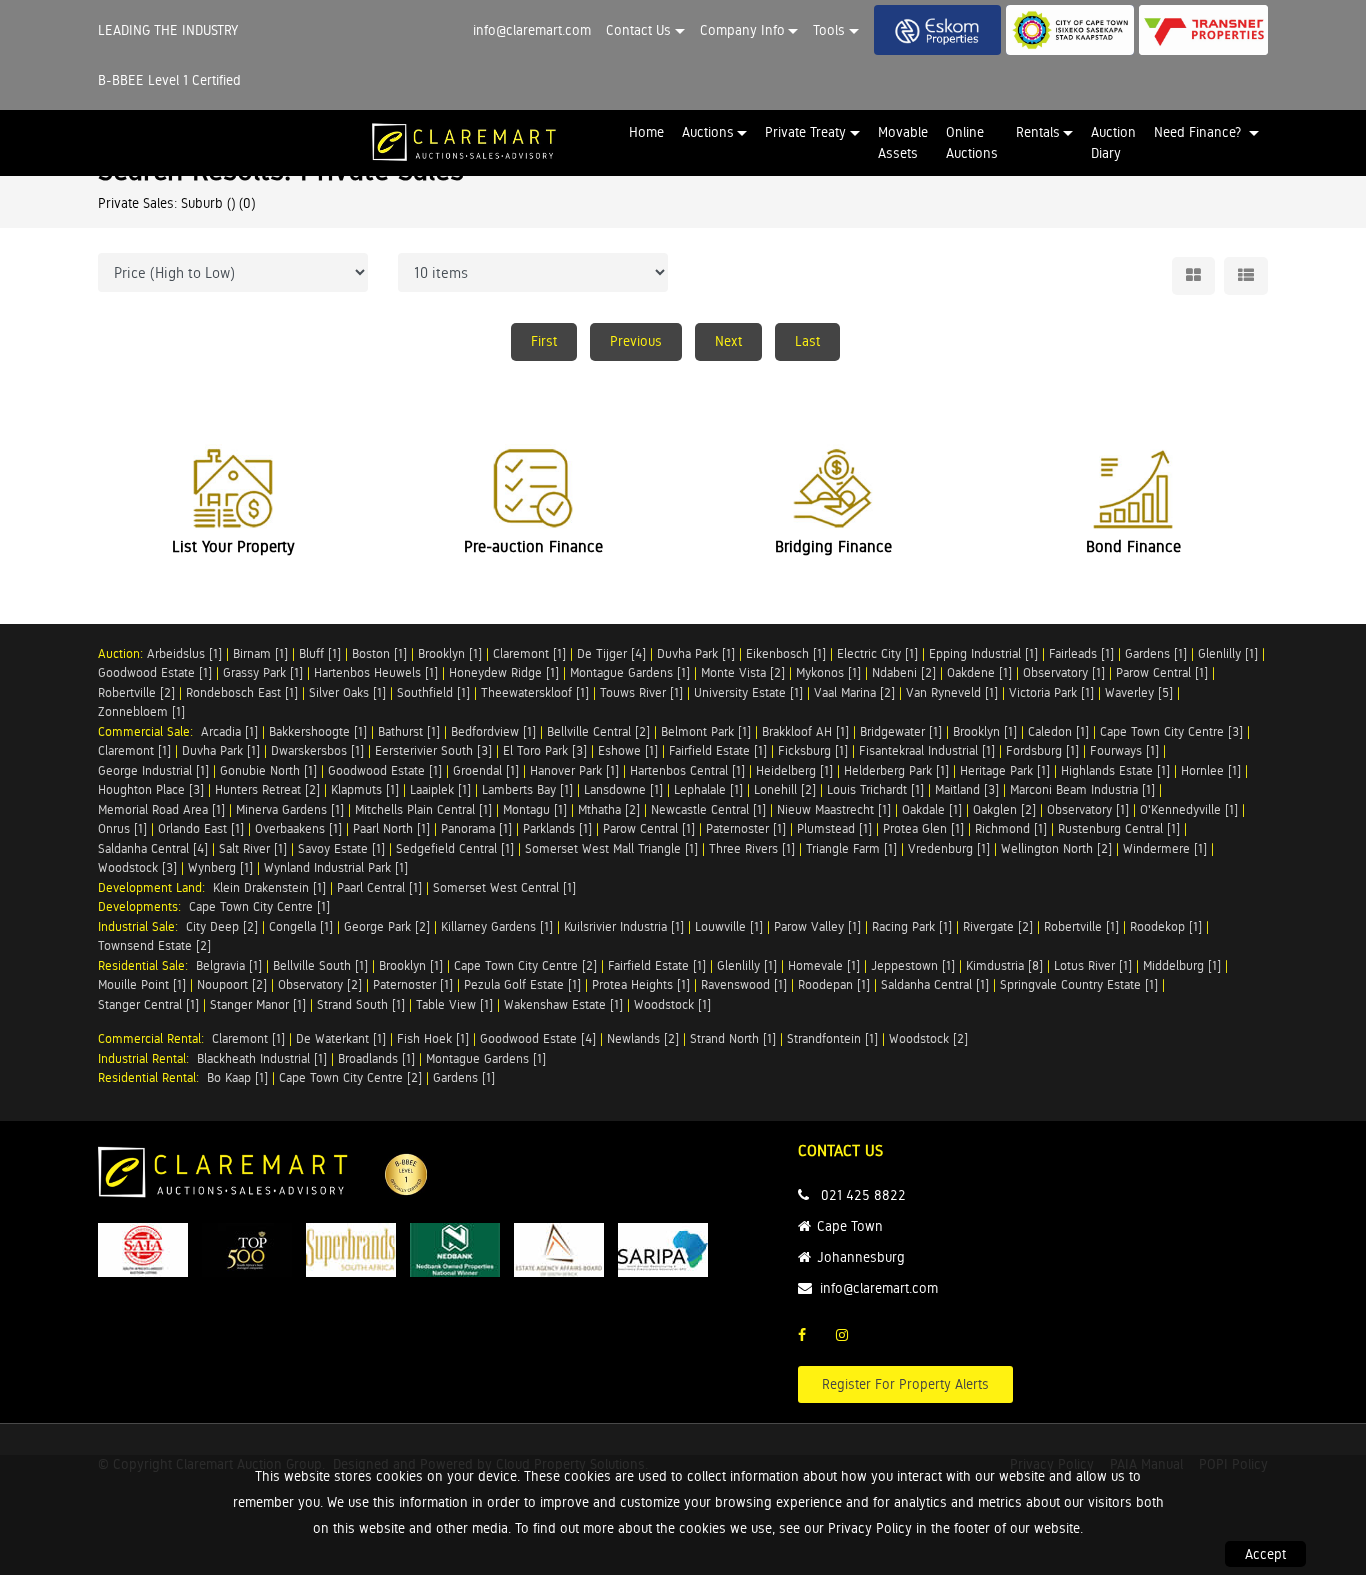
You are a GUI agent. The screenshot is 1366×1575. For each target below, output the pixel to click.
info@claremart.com (532, 30)
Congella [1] (301, 926)
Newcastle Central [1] (708, 809)
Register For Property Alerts (905, 1384)
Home (646, 132)
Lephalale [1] (708, 789)
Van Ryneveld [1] (952, 692)
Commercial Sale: (149, 731)
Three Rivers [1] (752, 848)
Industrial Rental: (147, 1058)
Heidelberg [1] (794, 770)
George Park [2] (387, 926)
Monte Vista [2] (743, 672)
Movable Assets (903, 142)
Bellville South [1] (320, 965)
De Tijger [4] (611, 653)
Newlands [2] (643, 1038)
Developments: (143, 906)
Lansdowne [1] (623, 789)
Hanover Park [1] (574, 770)
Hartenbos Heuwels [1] (376, 672)
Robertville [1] (1081, 926)
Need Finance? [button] (1199, 132)
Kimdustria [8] (1004, 965)
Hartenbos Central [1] (687, 770)
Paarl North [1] (391, 828)
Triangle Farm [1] (851, 848)
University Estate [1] (748, 692)
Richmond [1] (1011, 828)
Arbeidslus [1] (184, 653)
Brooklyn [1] (450, 653)
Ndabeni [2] (904, 672)
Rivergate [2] (998, 926)
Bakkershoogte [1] (318, 731)
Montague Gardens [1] (630, 672)
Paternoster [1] (746, 828)
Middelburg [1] (1182, 965)
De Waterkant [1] (341, 1038)
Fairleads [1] (1081, 653)
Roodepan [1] (834, 984)
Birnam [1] (260, 653)
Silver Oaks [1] (347, 692)
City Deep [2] (222, 926)
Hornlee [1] (1211, 770)
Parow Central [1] (1162, 672)
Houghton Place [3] (151, 789)
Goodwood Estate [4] (538, 1038)
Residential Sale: (147, 965)
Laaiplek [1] (440, 789)
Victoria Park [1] (1051, 692)
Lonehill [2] (785, 789)
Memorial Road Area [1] (161, 809)
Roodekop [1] (1166, 926)
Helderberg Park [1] (896, 770)
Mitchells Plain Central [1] (423, 809)
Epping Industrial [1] (983, 653)
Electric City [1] (877, 653)
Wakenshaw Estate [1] (563, 1004)
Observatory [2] (320, 984)
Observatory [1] (1064, 672)
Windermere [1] (1165, 848)
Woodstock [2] (928, 1038)
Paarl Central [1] (379, 887)
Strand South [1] (361, 1004)
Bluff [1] (320, 653)
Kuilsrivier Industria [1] (624, 926)
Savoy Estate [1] (341, 848)
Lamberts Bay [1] (527, 789)
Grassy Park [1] (263, 672)
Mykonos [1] (828, 672)
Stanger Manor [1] (258, 1004)
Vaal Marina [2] (854, 692)
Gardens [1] (1156, 653)
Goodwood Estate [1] (155, 672)
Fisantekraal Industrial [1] (927, 750)
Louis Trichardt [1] (875, 789)
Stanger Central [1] (148, 1004)
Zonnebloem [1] (141, 711)
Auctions (708, 132)
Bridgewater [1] (901, 731)
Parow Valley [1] (817, 926)
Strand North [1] (733, 1038)
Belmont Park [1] (706, 731)
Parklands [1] (557, 828)
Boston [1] (379, 653)
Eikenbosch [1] (786, 653)
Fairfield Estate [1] (718, 750)
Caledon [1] (1058, 731)
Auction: (122, 653)
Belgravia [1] (229, 965)
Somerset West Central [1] (504, 887)
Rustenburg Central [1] (1119, 828)
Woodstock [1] (672, 1004)
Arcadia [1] (229, 731)
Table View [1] (454, 1004)
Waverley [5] (1139, 692)
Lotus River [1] (1093, 965)
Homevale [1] (824, 965)
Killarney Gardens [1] (497, 926)
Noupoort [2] (232, 984)
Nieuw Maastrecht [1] (834, 809)
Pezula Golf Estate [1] (522, 984)
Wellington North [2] (1056, 848)
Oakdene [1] (979, 672)
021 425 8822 (863, 1195)
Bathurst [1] (409, 731)
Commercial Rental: (155, 1038)
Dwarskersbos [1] (317, 750)
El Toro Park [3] (545, 750)
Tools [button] (829, 30)
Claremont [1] (529, 653)
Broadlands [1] (376, 1058)
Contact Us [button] (638, 30)
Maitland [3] (967, 789)
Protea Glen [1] (923, 828)
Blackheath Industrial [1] (262, 1058)
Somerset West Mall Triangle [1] (611, 848)
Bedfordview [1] (493, 731)
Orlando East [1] (201, 828)
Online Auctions (972, 142)
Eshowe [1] (628, 750)
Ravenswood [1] (744, 984)
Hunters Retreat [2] (267, 789)
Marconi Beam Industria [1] (1082, 789)
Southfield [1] (433, 692)
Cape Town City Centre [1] (259, 906)
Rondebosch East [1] (242, 692)
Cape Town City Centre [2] (525, 965)
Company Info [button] (742, 30)
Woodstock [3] (137, 867)
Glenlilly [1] (1228, 653)
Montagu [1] (535, 809)
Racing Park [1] (912, 926)
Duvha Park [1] (696, 653)
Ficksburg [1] (813, 750)
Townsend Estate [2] (154, 945)
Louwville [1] (729, 926)
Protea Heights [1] (641, 984)
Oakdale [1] (932, 809)
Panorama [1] (476, 828)
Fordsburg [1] (1042, 750)
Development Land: (155, 887)
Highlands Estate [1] (1115, 770)
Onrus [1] (122, 828)
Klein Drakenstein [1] (269, 887)
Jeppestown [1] (913, 965)
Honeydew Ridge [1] (504, 672)
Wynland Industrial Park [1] (336, 867)
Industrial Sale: (142, 926)
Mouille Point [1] (142, 984)
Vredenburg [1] (949, 848)
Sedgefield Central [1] (455, 848)
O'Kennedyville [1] (1189, 809)
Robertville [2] (136, 692)
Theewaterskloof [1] (535, 692)
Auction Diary (1113, 142)
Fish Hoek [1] (433, 1038)
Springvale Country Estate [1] (1079, 984)
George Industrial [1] (153, 770)
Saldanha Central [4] (153, 848)
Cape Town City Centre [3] (1171, 731)
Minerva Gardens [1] (290, 809)
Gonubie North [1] (268, 770)
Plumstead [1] (834, 828)
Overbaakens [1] (298, 828)
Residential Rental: (152, 1077)
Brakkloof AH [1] (805, 731)
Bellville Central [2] (598, 731)
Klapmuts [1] (365, 789)
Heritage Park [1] (1005, 770)
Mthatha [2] (609, 809)
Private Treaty (805, 132)
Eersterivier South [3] (433, 750)
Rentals (1038, 132)
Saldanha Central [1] (935, 984)
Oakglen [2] (1004, 809)
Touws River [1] (641, 692)
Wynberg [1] (220, 867)
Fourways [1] (1124, 750)
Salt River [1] (253, 848)
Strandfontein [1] (832, 1038)
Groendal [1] (486, 770)
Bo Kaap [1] (237, 1077)
